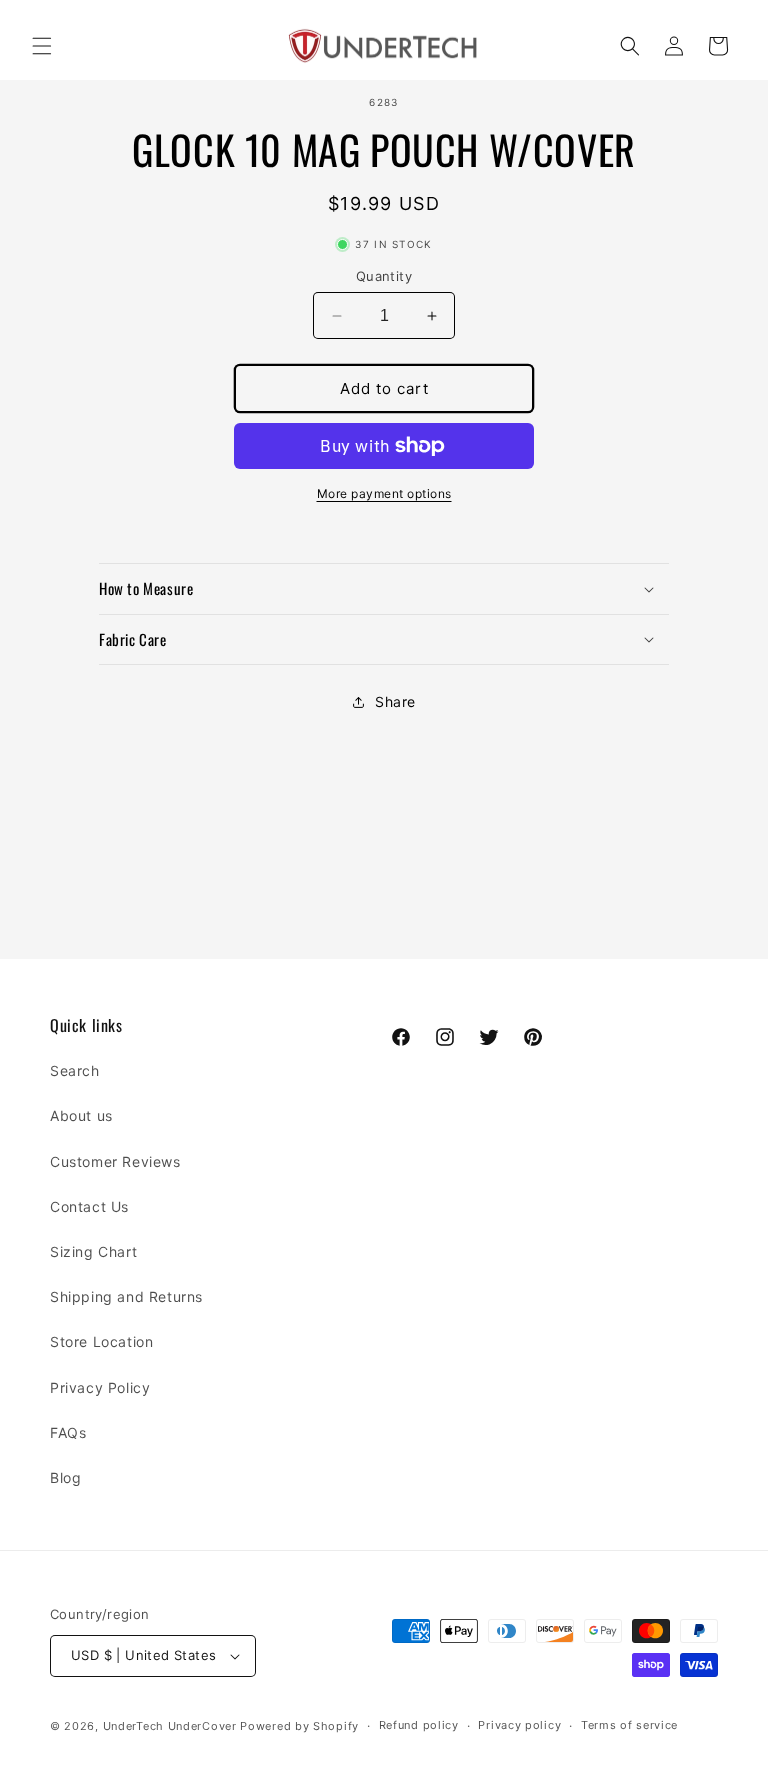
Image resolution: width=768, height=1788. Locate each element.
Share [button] (395, 701)
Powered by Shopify (299, 1726)
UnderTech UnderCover (170, 1726)
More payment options (384, 493)
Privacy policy (519, 1725)
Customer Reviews (115, 1161)
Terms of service (629, 1725)
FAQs (68, 1432)
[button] (42, 46)
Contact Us (89, 1206)
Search (75, 1070)
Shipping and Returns (126, 1296)
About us (81, 1115)
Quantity (384, 276)
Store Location (101, 1341)
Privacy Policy (100, 1387)
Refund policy (419, 1725)
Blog (65, 1477)
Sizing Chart (93, 1251)
